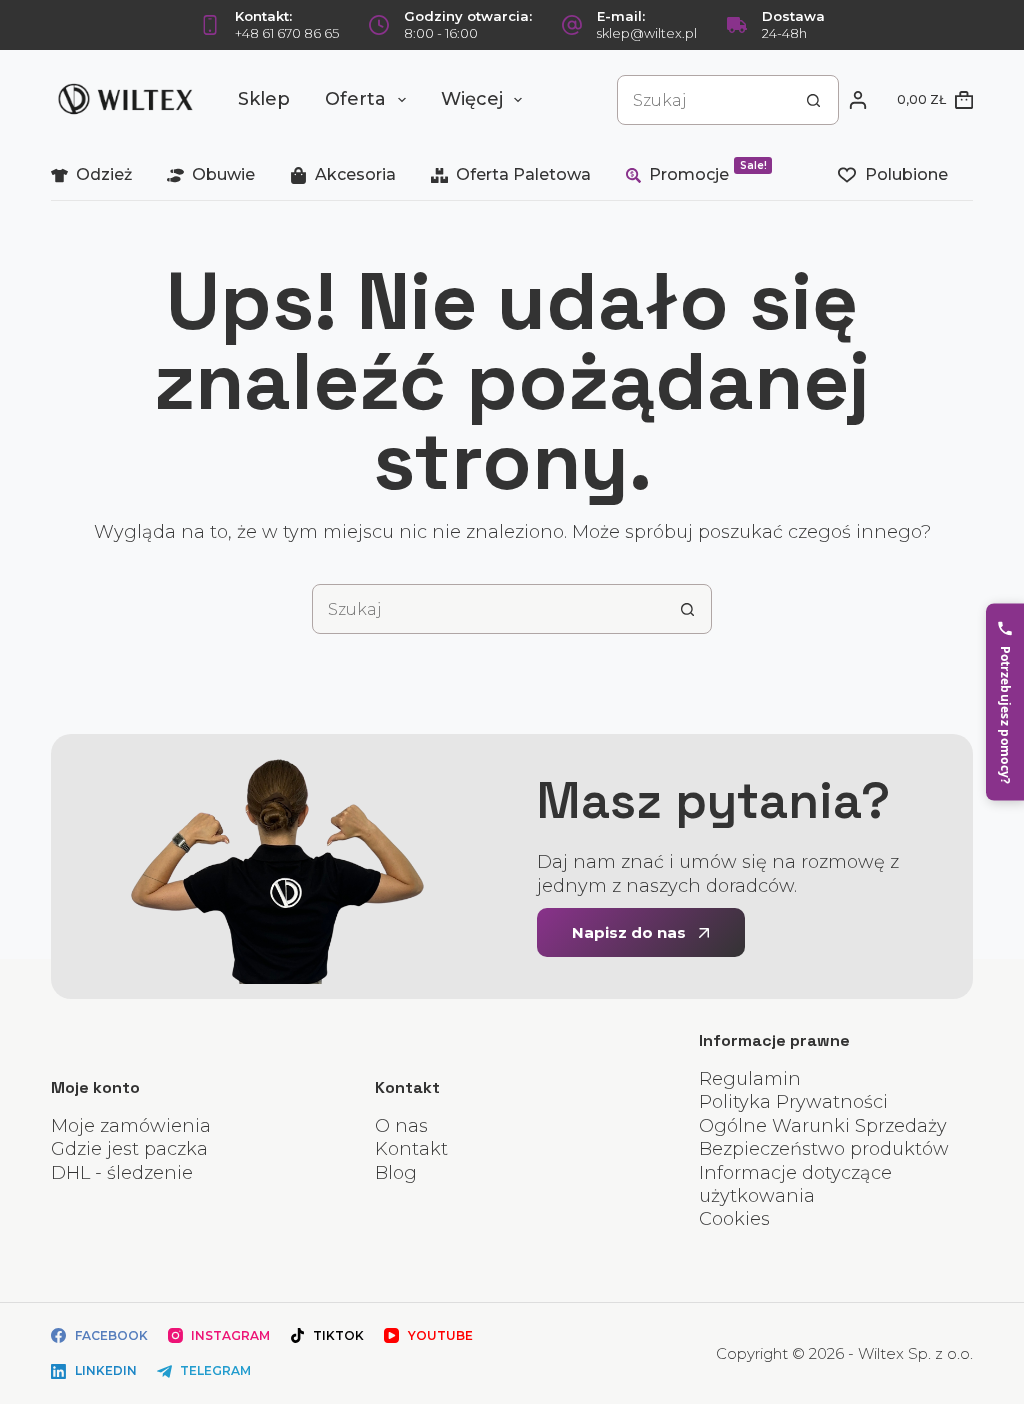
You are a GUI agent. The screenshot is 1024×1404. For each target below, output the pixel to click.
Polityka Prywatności (793, 1102)
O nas (401, 1126)
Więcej (472, 99)
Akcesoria (355, 174)
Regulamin (750, 1079)
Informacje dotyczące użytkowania (795, 1184)
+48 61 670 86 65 (287, 33)
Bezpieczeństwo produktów (824, 1149)
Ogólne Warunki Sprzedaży (823, 1126)
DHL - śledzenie (122, 1173)
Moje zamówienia (131, 1126)
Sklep (264, 99)
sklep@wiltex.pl (647, 33)
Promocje (708, 171)
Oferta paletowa (523, 174)
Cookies (734, 1219)
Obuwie (223, 174)
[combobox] (704, 100)
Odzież (104, 174)
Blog (396, 1173)
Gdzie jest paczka (129, 1149)
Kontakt (411, 1149)
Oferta (355, 99)
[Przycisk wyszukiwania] (814, 100)
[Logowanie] (858, 100)
